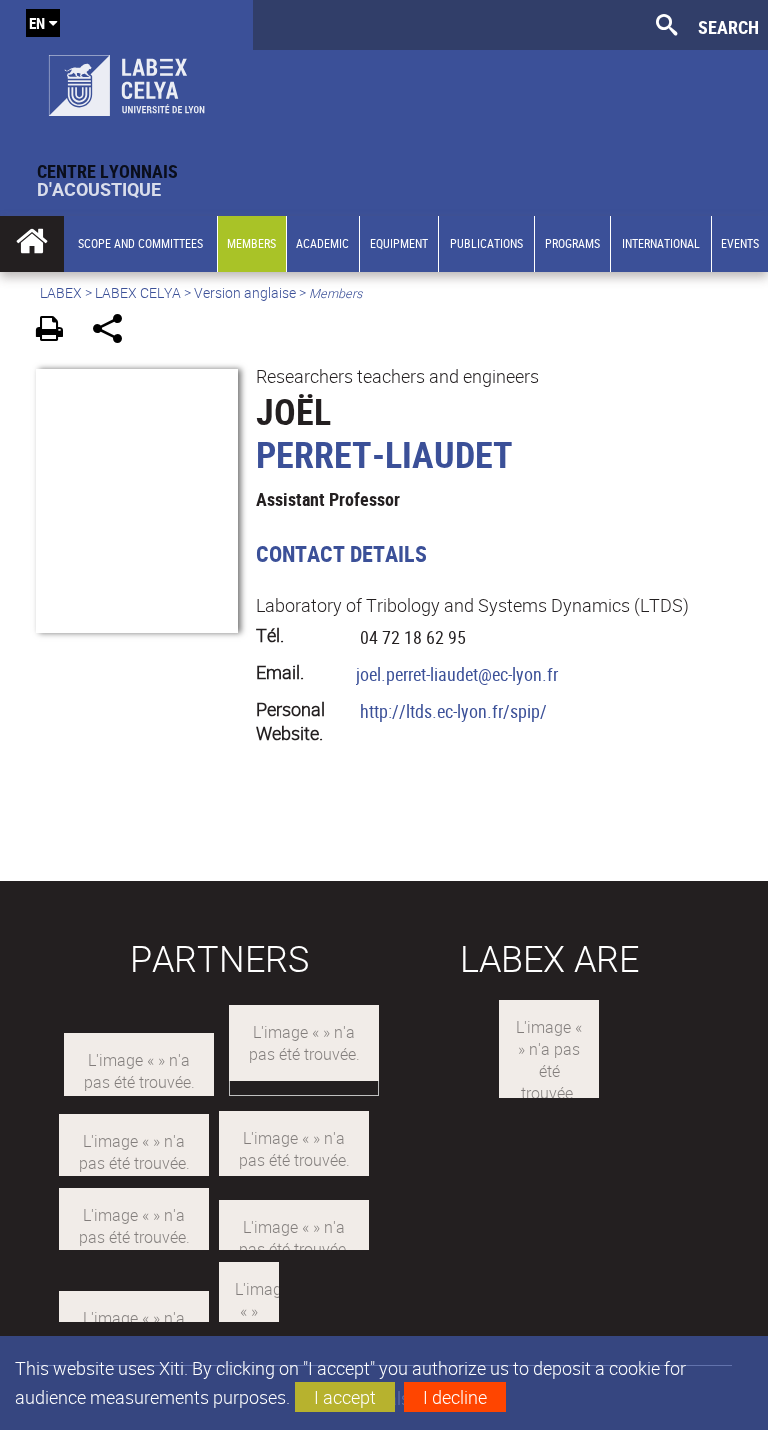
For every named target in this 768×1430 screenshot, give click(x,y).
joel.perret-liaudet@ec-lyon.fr (457, 674)
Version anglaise (245, 292)
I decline (455, 1397)
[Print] (56, 331)
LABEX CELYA (138, 292)
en (37, 23)
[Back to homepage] (126, 81)
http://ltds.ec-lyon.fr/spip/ (453, 711)
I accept (345, 1397)
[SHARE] (114, 331)
